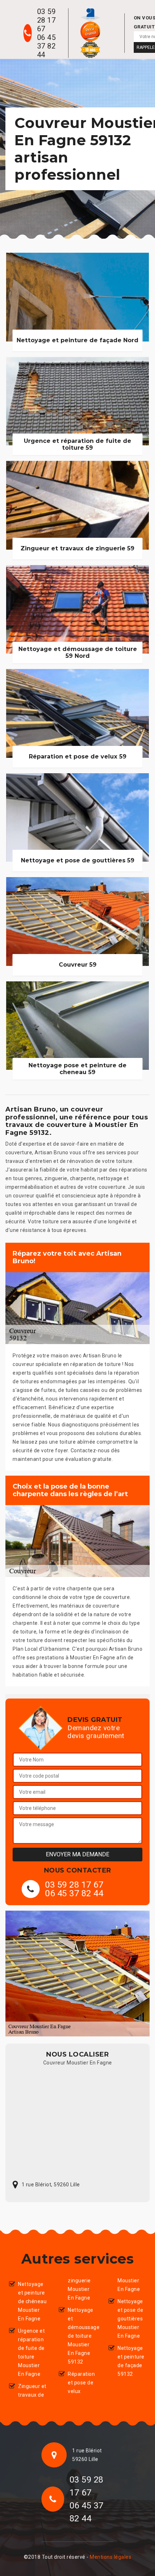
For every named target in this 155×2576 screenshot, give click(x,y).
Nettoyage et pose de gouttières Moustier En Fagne (130, 2319)
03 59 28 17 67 (46, 20)
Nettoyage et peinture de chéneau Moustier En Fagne (32, 2301)
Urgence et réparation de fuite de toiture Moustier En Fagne (31, 2352)
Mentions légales (110, 2557)
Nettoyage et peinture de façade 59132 (131, 2361)
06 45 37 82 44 (46, 46)
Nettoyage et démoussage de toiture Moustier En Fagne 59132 (82, 2336)
